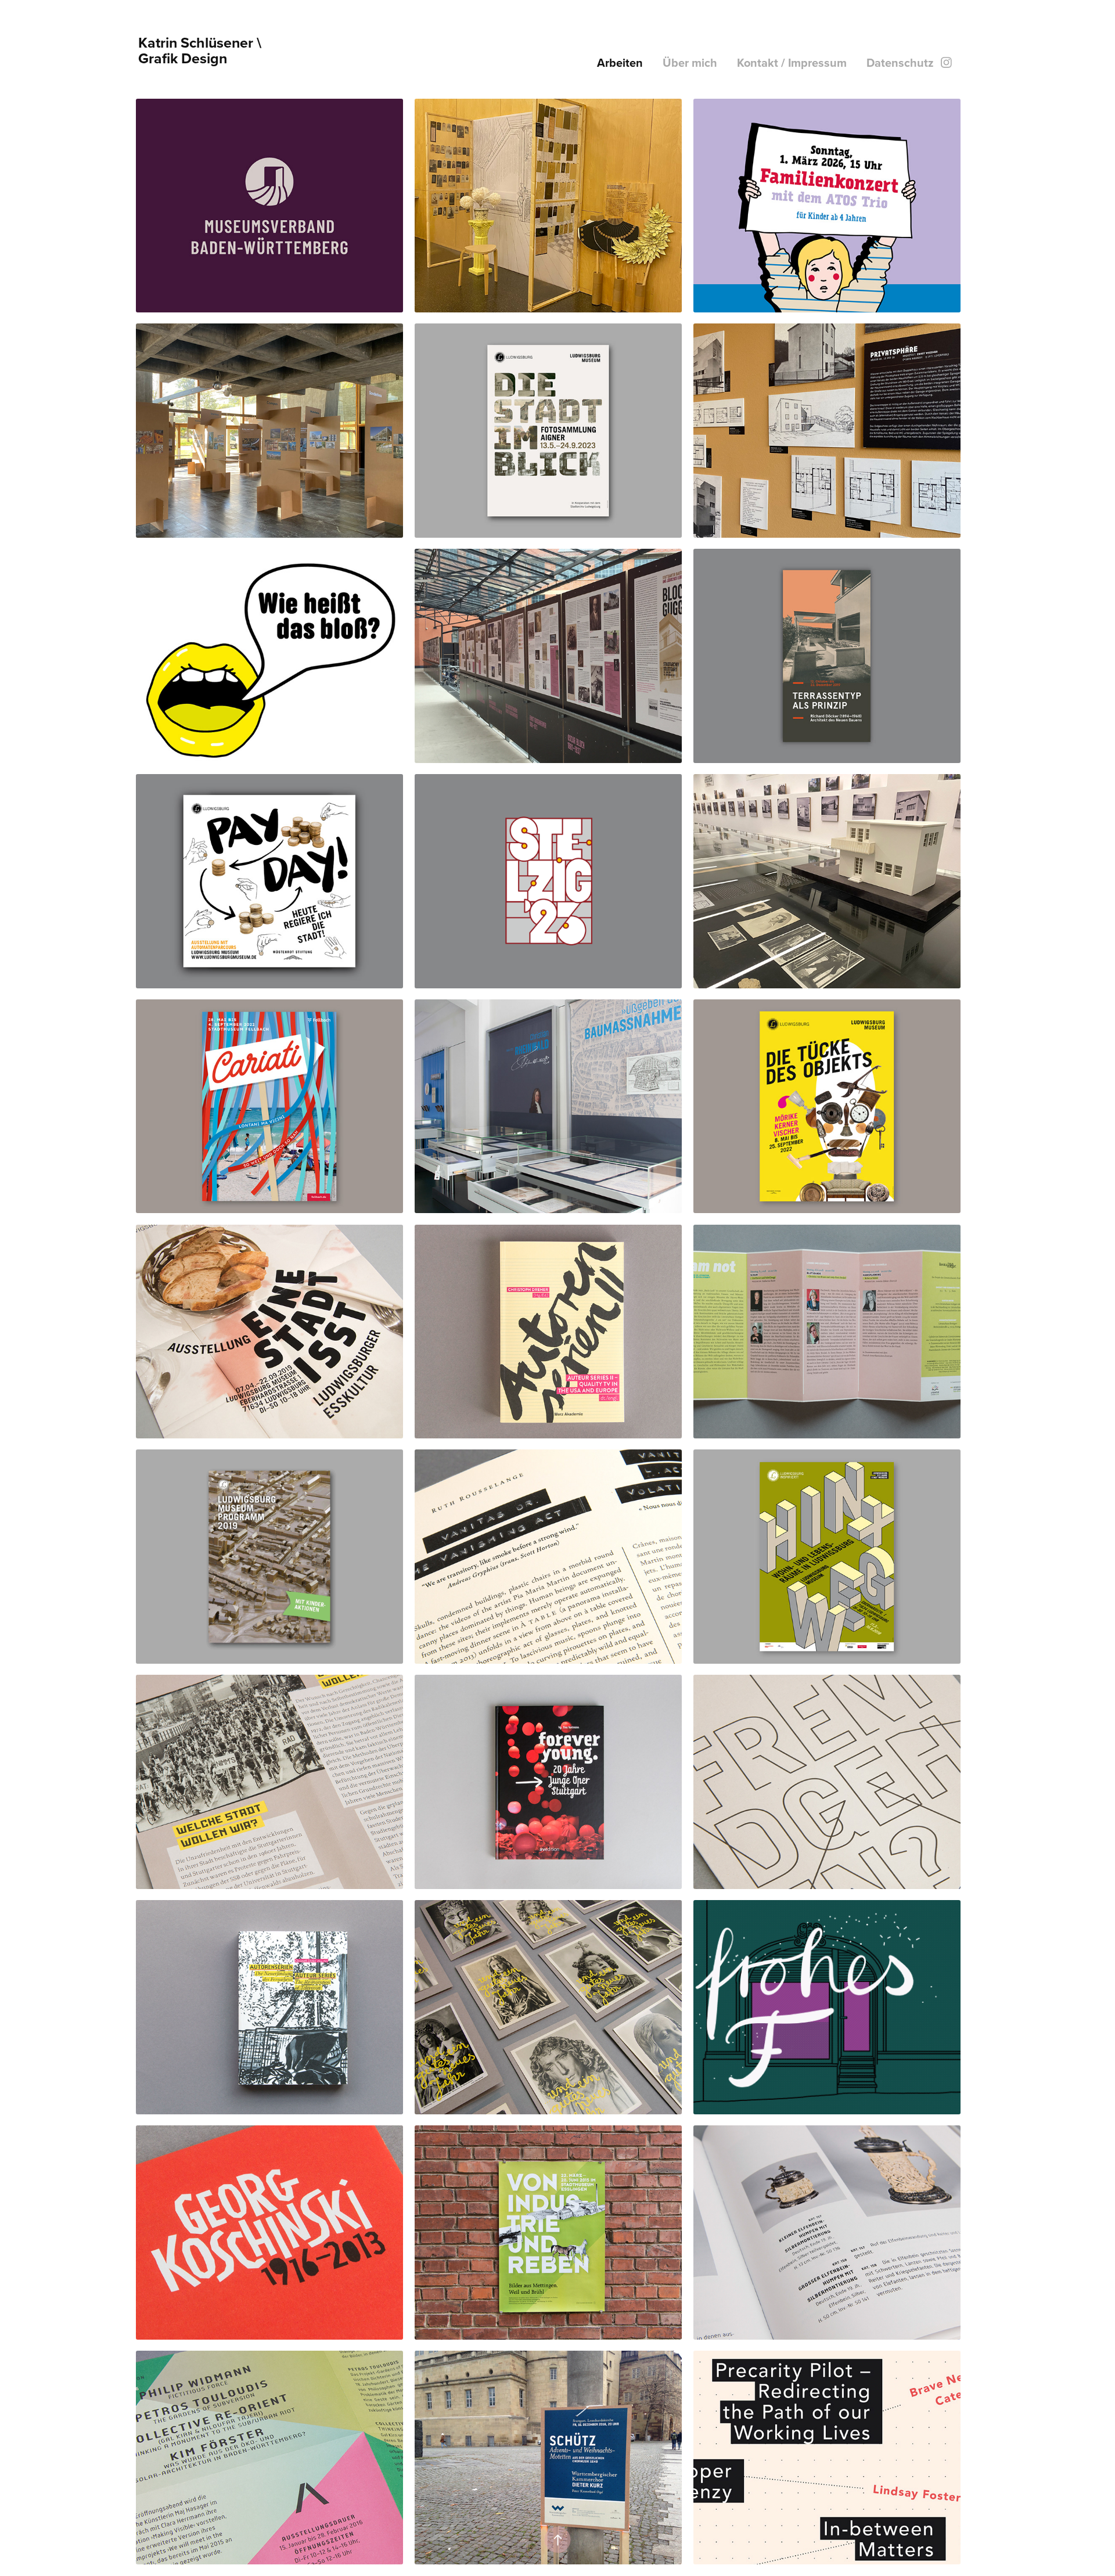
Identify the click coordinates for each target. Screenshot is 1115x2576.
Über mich (690, 62)
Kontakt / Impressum (792, 62)
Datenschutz (900, 62)
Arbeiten (620, 62)
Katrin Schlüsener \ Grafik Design (202, 50)
